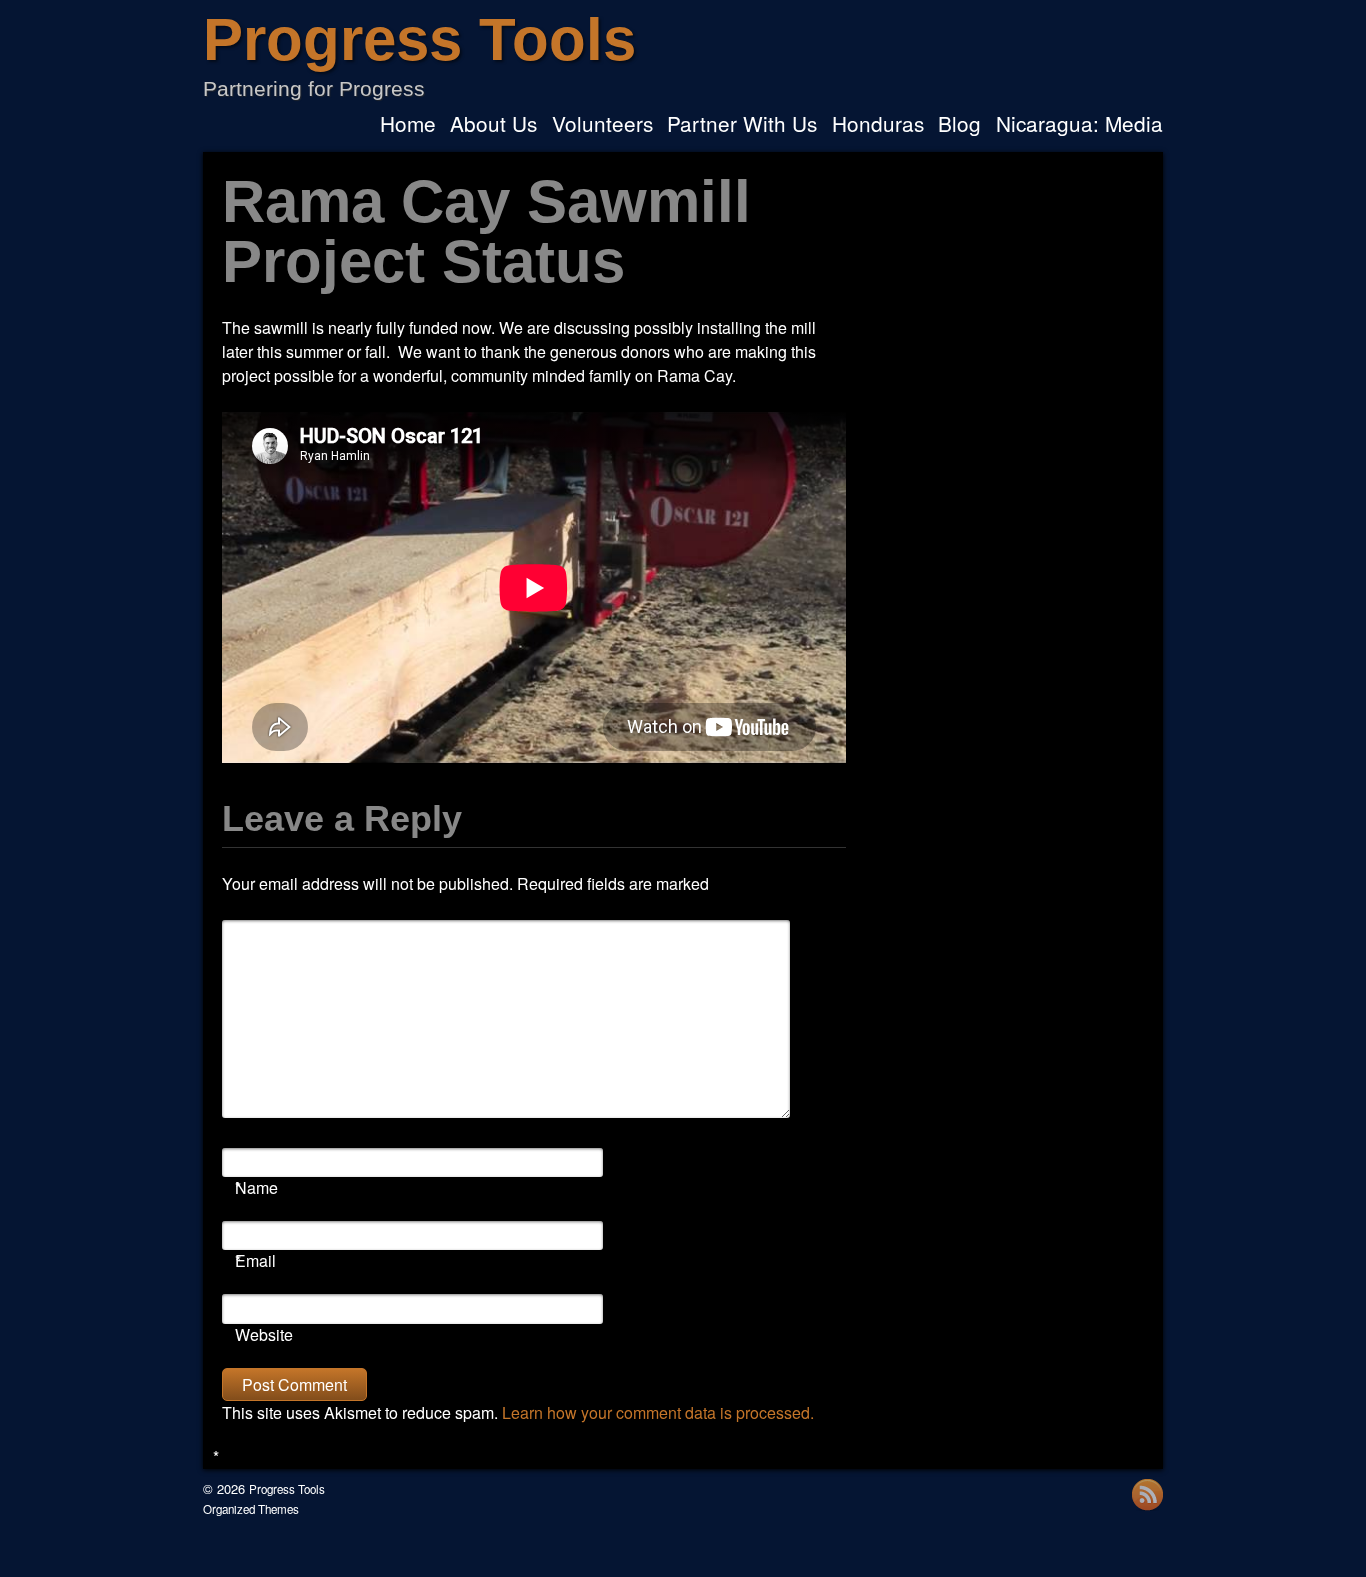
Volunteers (602, 125)
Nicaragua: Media (1079, 125)
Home (408, 125)
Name (256, 1187)
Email (255, 1260)
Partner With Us (742, 125)
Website (264, 1334)
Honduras (878, 125)
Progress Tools (419, 39)
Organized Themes (251, 1509)
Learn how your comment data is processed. (658, 1412)
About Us (493, 125)
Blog (959, 125)
